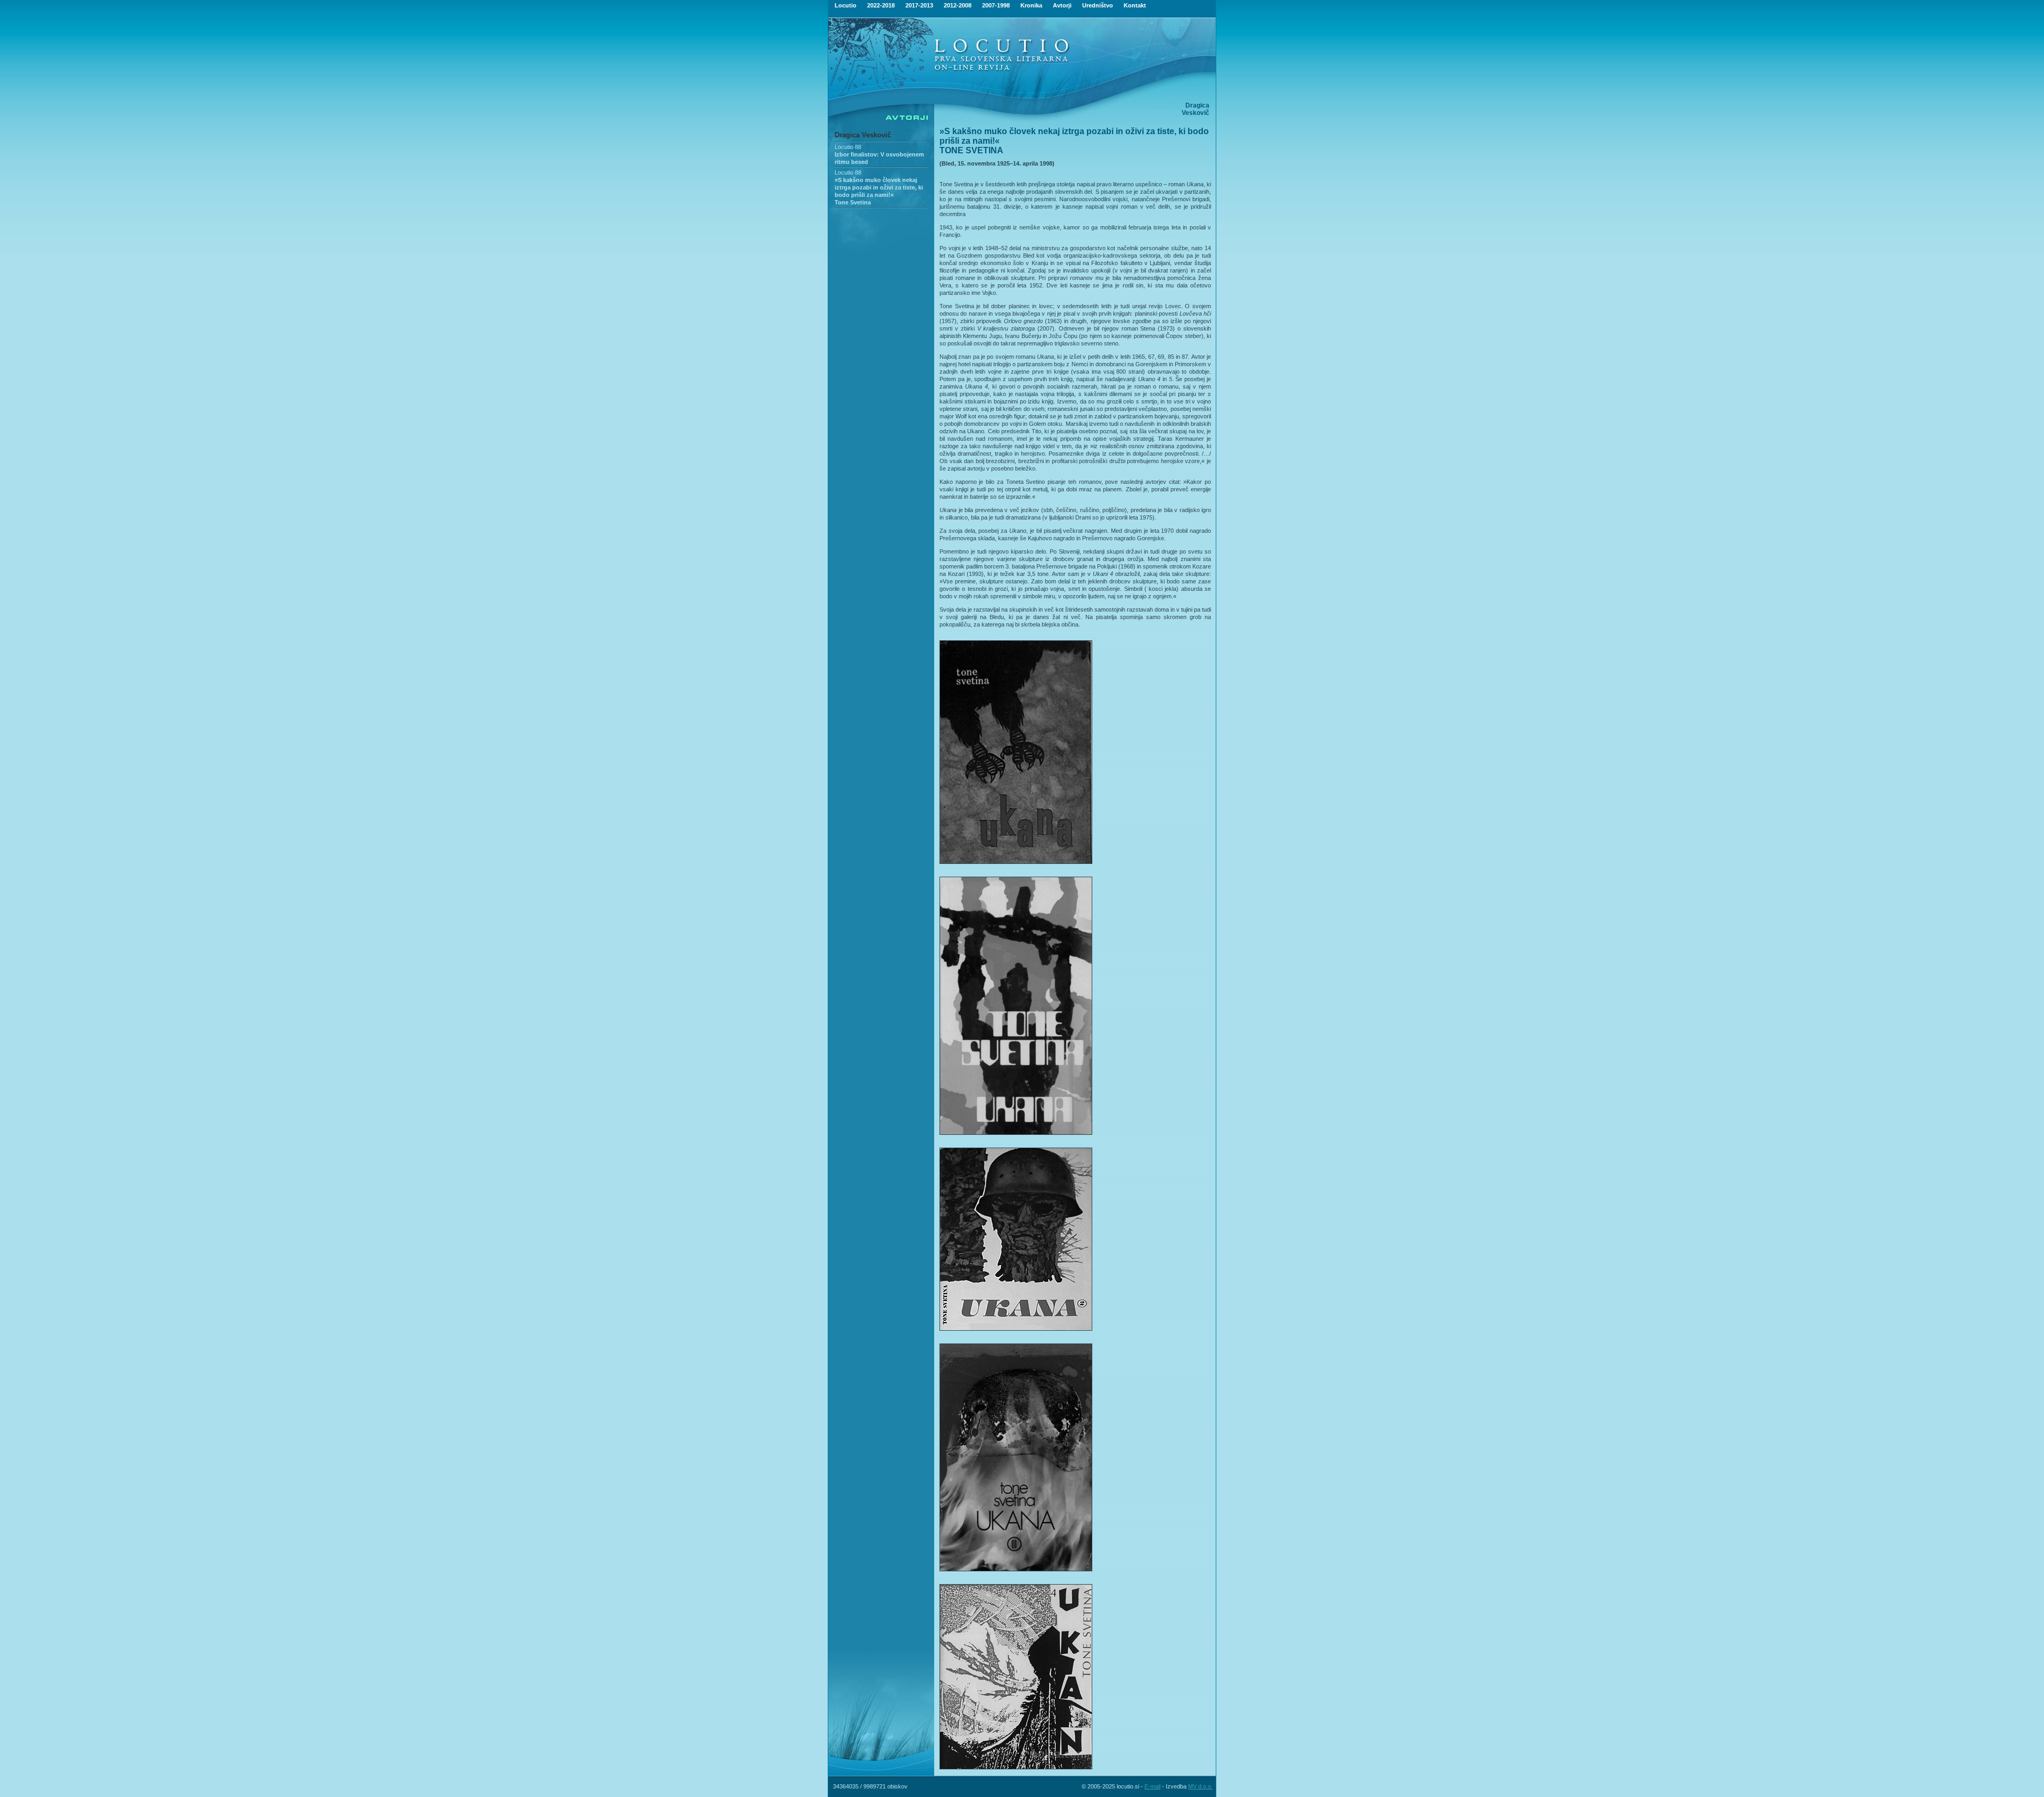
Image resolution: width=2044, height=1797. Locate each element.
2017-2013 (919, 5)
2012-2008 (958, 5)
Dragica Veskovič (863, 135)
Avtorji (1062, 5)
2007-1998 (996, 5)
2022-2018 (881, 5)
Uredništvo (1098, 5)
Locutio (846, 5)
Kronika (1031, 5)
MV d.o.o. (1200, 1786)
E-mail (1152, 1786)
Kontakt (1135, 5)
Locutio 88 (848, 147)
